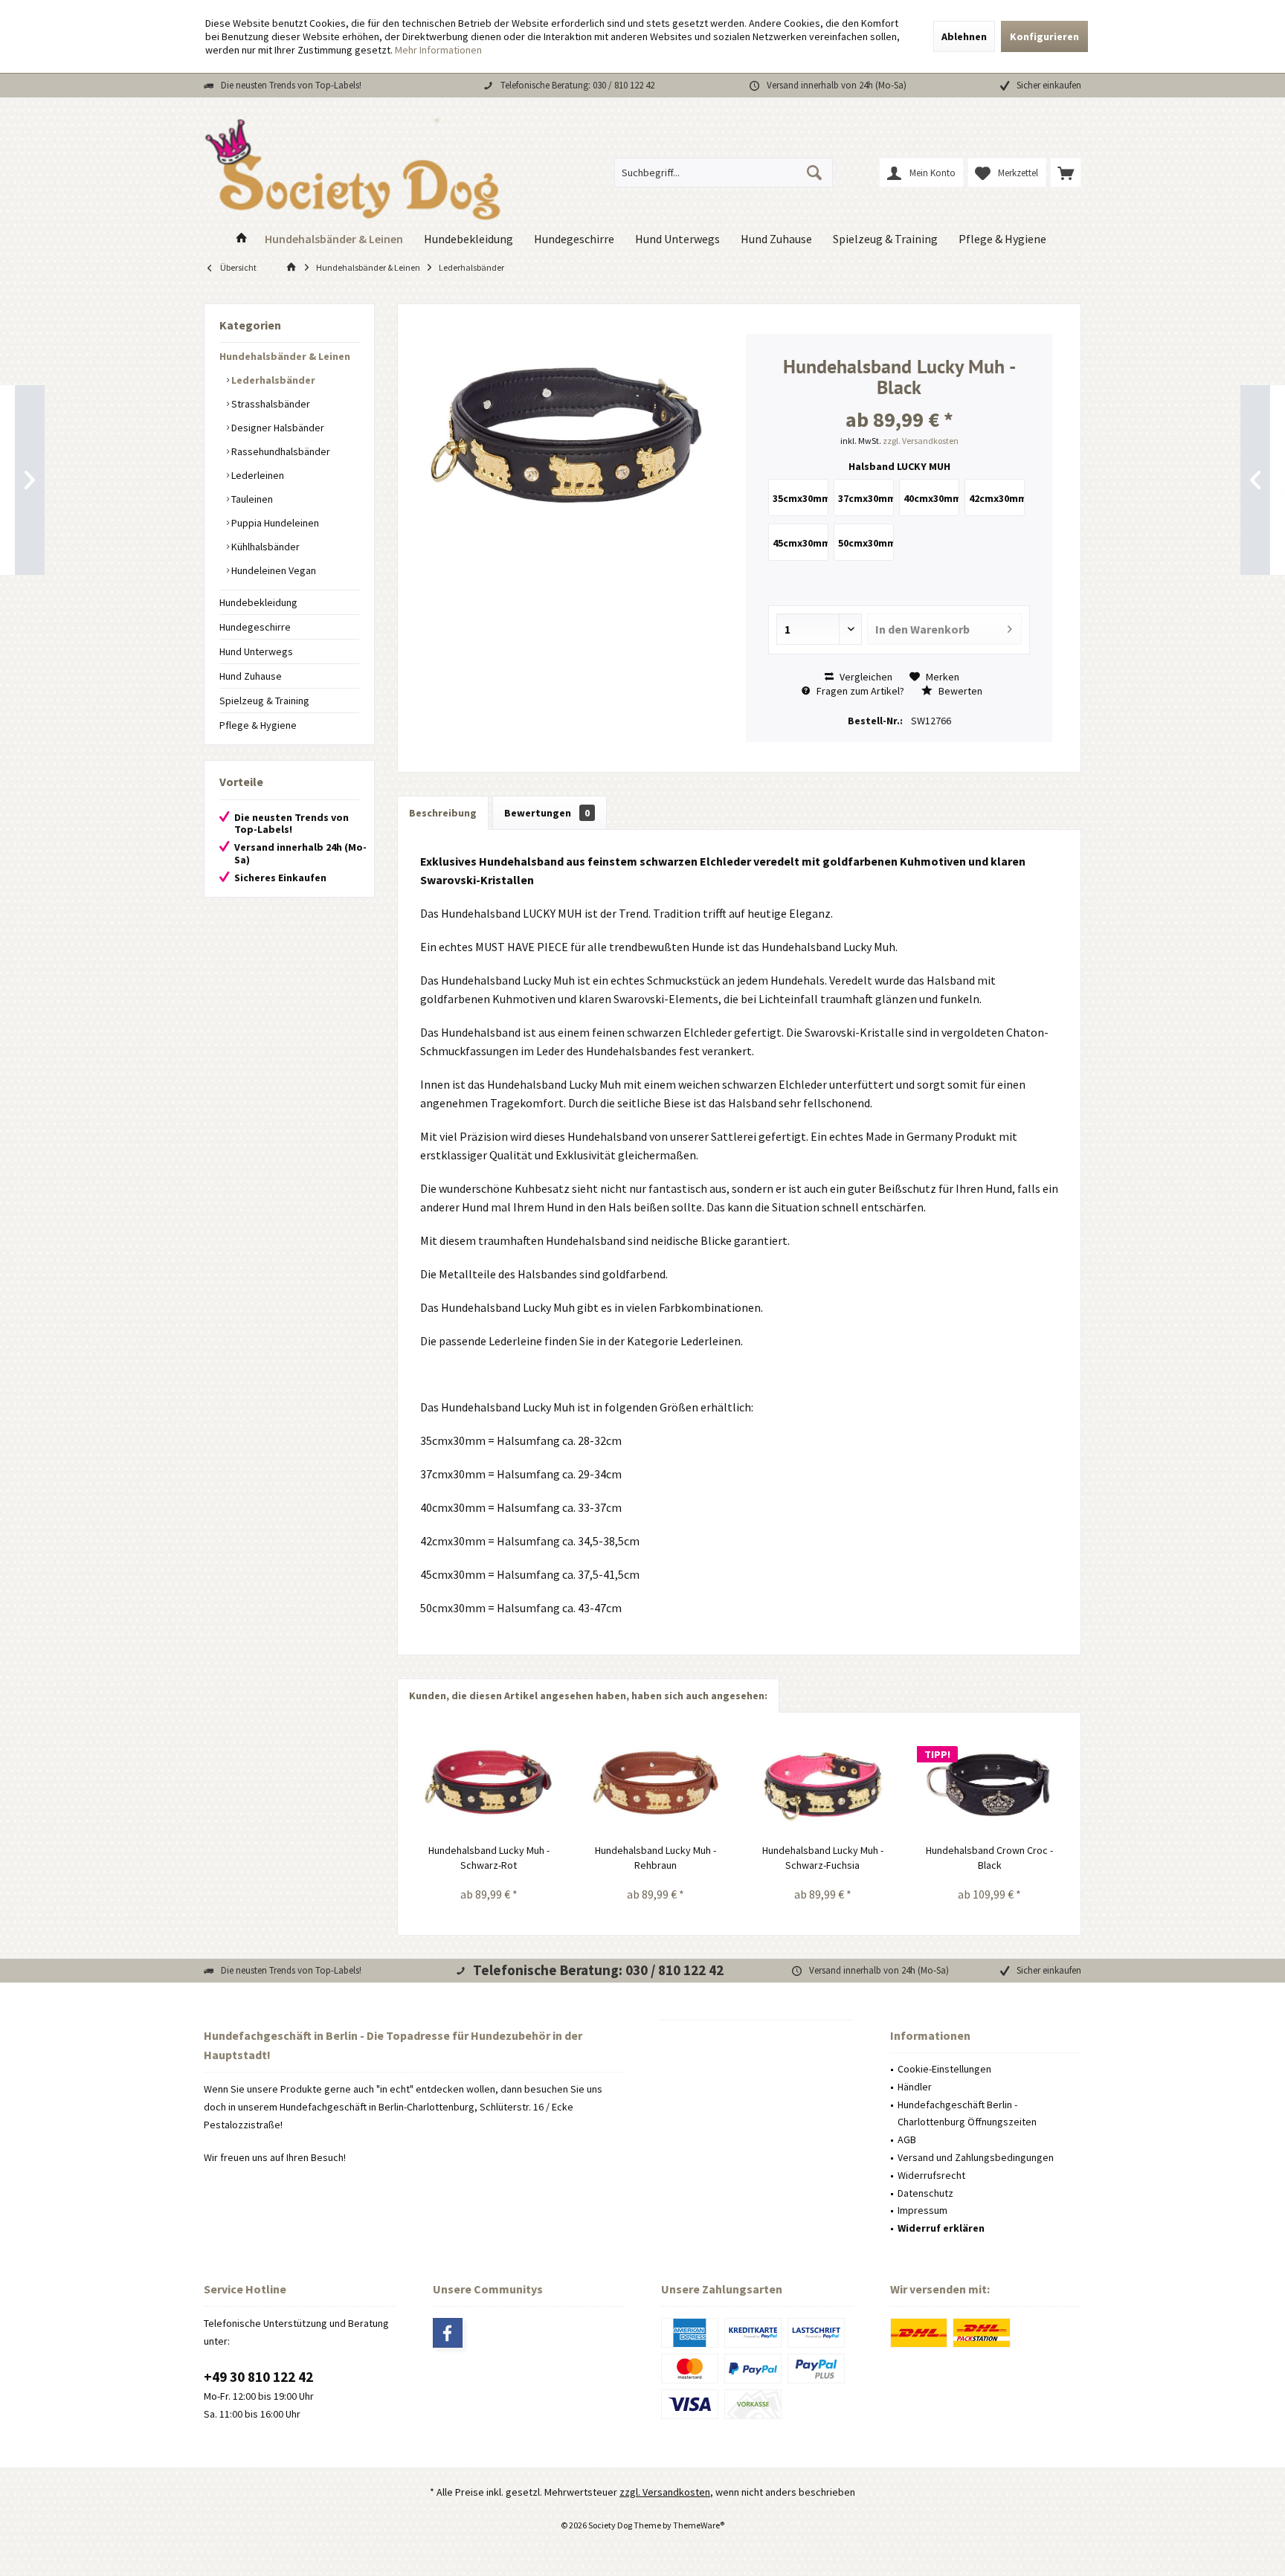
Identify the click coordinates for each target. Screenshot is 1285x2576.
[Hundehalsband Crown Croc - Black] (990, 1783)
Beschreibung (443, 813)
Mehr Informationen (438, 50)
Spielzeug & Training (264, 701)
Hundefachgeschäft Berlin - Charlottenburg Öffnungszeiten (967, 2113)
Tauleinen (251, 499)
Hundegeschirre (255, 627)
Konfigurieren (1044, 36)
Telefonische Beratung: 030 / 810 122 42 (577, 85)
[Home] (242, 239)
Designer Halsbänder (277, 428)
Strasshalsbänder (270, 404)
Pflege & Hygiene (258, 725)
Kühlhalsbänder (264, 547)
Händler (915, 2087)
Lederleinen (257, 475)
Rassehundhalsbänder (280, 451)
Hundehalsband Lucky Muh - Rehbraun (656, 1858)
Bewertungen (547, 813)
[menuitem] (1066, 173)
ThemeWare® (699, 2525)
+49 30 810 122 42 (258, 2377)
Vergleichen (865, 677)
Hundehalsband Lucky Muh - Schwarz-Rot (489, 1858)
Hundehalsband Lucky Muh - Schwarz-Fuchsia (823, 1858)
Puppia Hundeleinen (274, 523)
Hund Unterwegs (256, 651)
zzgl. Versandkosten (921, 441)
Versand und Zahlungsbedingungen (976, 2157)
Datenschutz (925, 2193)
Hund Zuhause (251, 676)
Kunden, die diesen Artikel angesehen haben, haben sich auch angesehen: (588, 1696)
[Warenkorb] (1066, 173)
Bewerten (959, 691)
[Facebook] (448, 2333)
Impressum (922, 2210)
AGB (907, 2139)
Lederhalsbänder (272, 380)
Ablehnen (964, 36)
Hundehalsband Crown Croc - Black (989, 1858)
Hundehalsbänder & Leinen (285, 356)
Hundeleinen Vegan (273, 570)
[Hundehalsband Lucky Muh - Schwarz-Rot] (489, 1783)
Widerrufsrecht (931, 2175)
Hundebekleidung (258, 602)
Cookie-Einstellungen (944, 2069)
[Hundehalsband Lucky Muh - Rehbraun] (656, 1783)
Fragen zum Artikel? (859, 691)
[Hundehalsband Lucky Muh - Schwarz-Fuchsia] (823, 1783)
